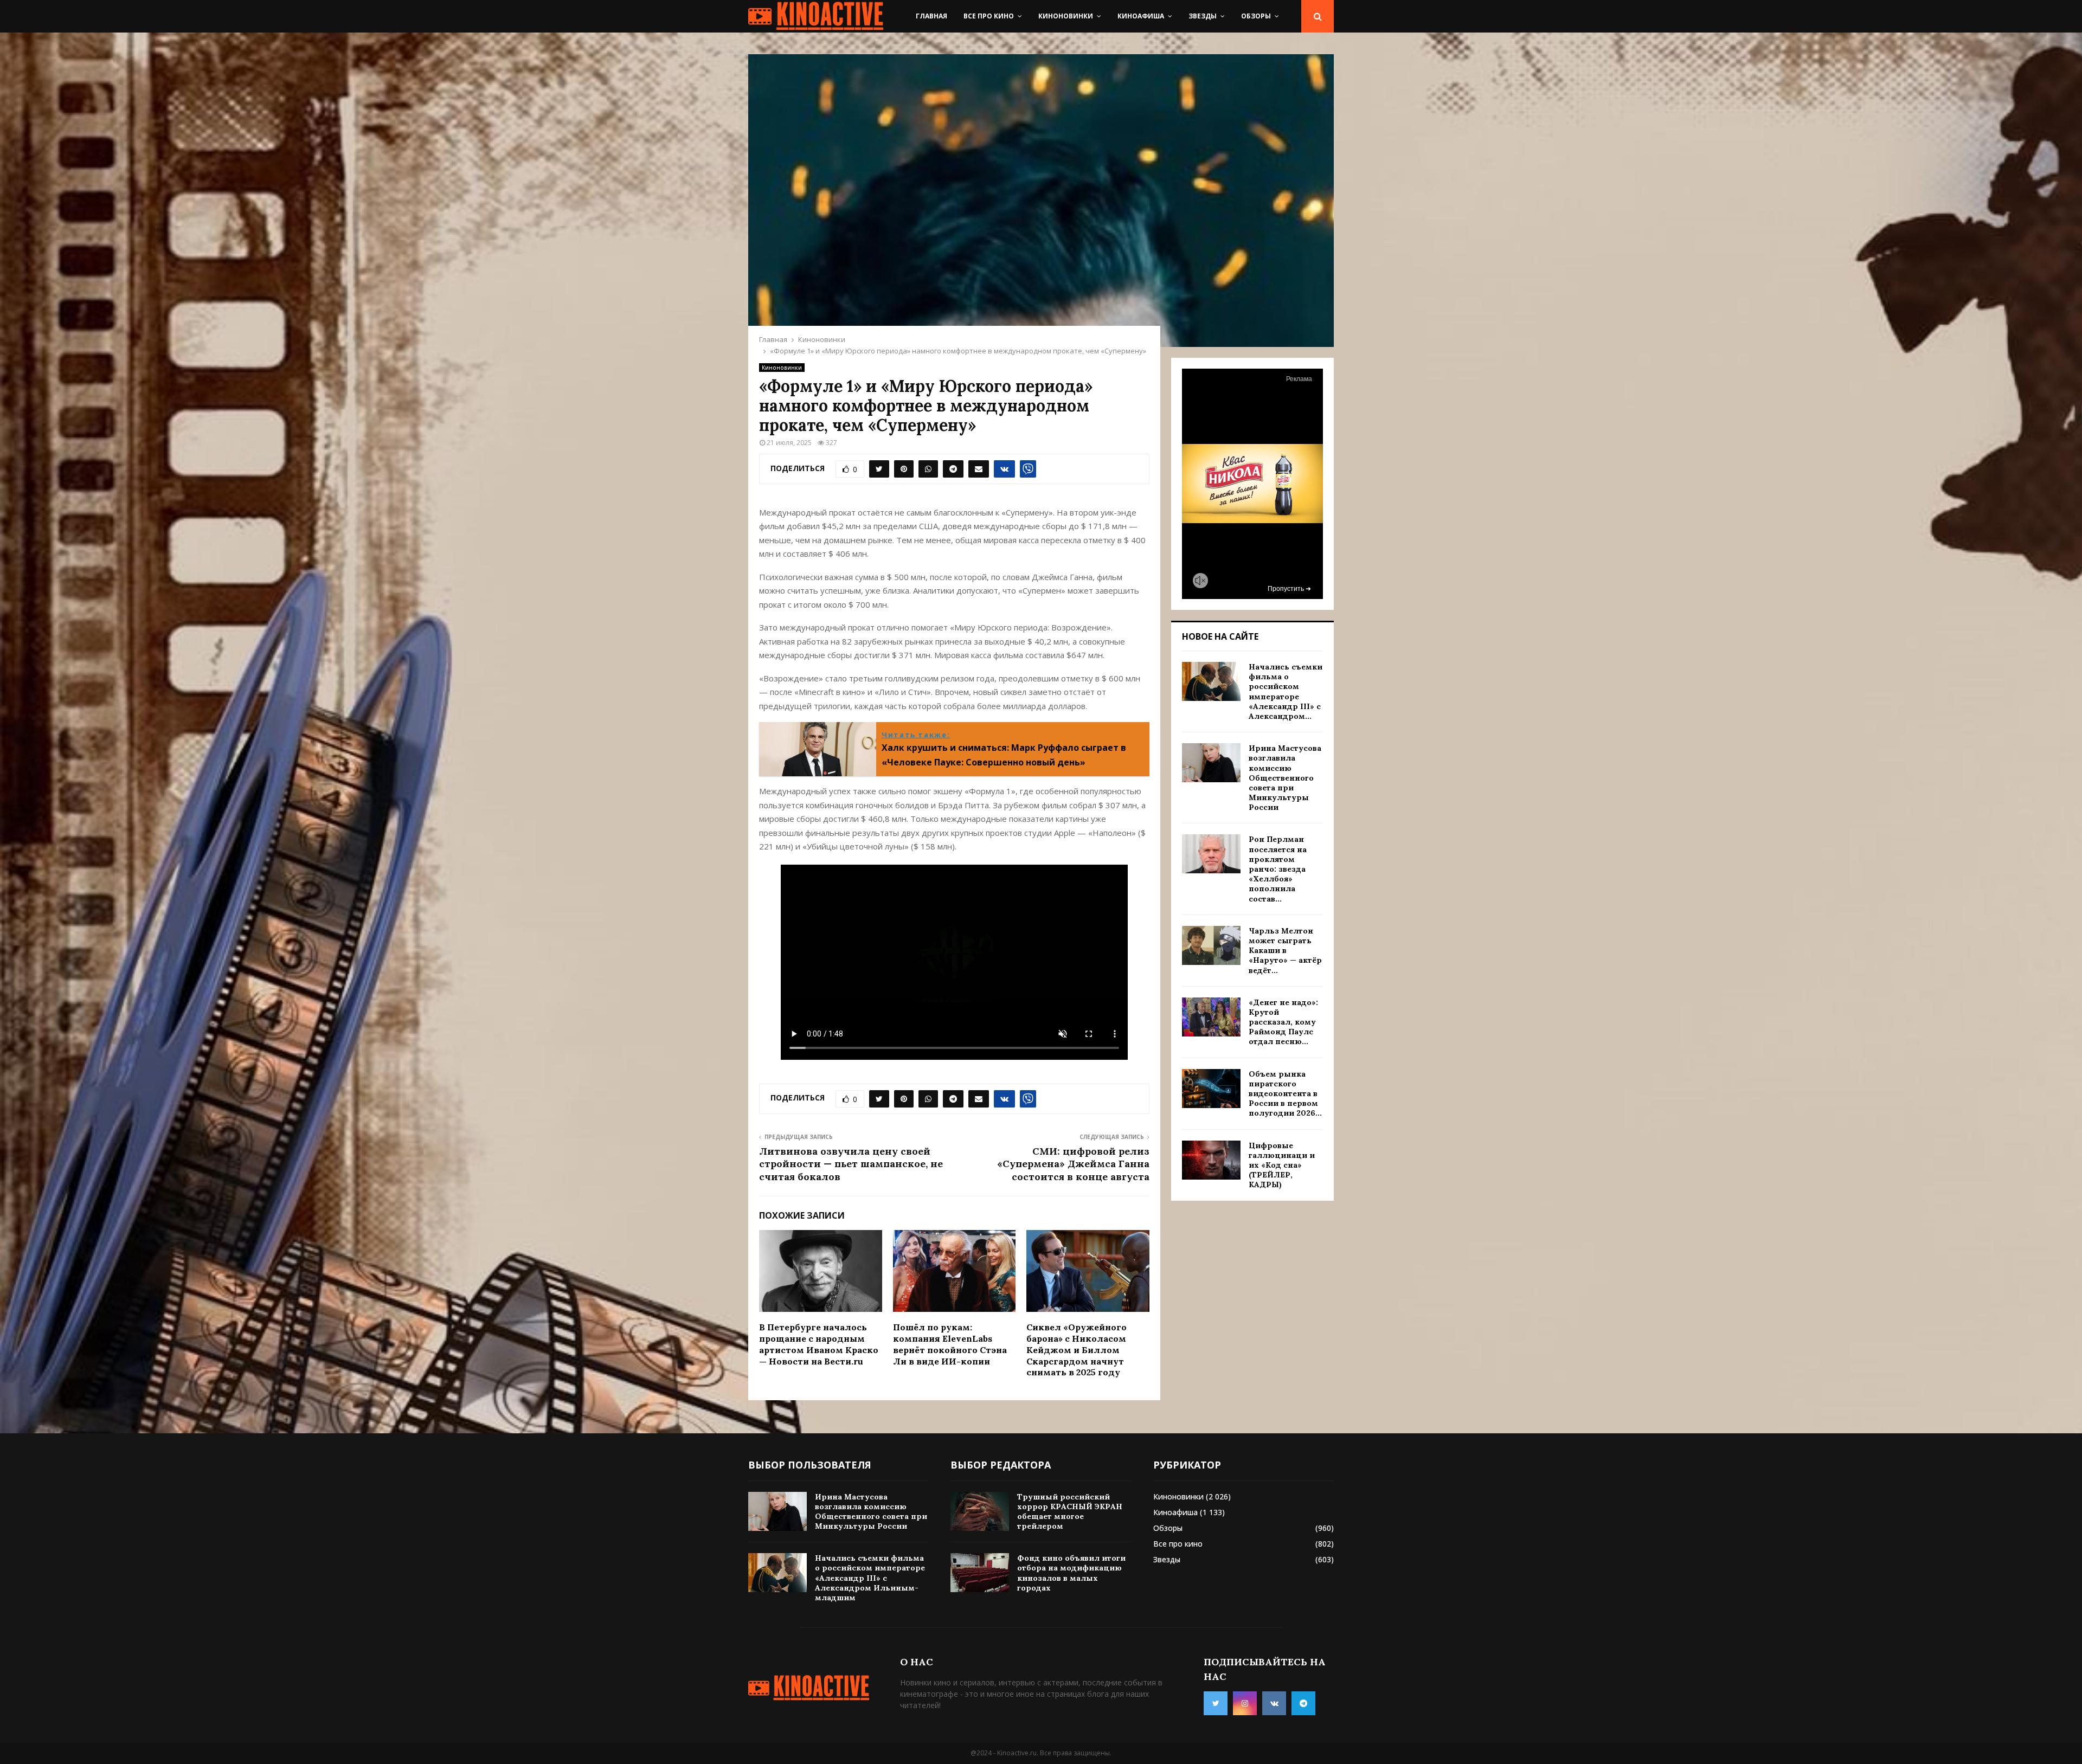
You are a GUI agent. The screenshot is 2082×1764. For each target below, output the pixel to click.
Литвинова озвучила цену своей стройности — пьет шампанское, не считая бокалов (851, 1164)
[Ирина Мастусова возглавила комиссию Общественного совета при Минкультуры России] (1211, 763)
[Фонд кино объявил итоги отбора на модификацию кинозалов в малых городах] (980, 1573)
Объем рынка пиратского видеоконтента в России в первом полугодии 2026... (1285, 1094)
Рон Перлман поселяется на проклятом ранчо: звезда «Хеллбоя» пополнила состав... (1278, 869)
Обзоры (1256, 16)
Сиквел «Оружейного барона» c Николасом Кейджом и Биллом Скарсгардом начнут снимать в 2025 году (1077, 1350)
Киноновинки (1066, 16)
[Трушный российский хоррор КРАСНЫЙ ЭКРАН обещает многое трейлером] (980, 1511)
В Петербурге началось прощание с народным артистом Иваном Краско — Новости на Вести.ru (819, 1344)
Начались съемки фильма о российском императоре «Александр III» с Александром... (1286, 691)
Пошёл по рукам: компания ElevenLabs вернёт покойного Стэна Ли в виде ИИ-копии (950, 1344)
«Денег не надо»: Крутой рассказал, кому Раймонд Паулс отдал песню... (1283, 1022)
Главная (931, 16)
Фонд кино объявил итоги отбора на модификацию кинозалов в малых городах (1071, 1573)
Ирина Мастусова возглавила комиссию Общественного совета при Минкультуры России (1285, 778)
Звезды (1203, 16)
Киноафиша (1141, 16)
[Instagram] (1245, 1703)
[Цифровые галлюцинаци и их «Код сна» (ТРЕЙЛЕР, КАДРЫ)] (1211, 1160)
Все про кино (989, 16)
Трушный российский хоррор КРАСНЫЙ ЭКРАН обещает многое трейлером (1070, 1512)
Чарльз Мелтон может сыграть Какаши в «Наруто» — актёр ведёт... (1285, 951)
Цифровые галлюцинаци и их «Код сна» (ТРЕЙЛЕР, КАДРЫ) (1282, 1165)
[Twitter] (1216, 1703)
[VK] (1274, 1703)
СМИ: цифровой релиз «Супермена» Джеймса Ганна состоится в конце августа (1073, 1164)
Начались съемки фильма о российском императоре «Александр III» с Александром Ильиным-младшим (870, 1578)
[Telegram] (1303, 1703)
